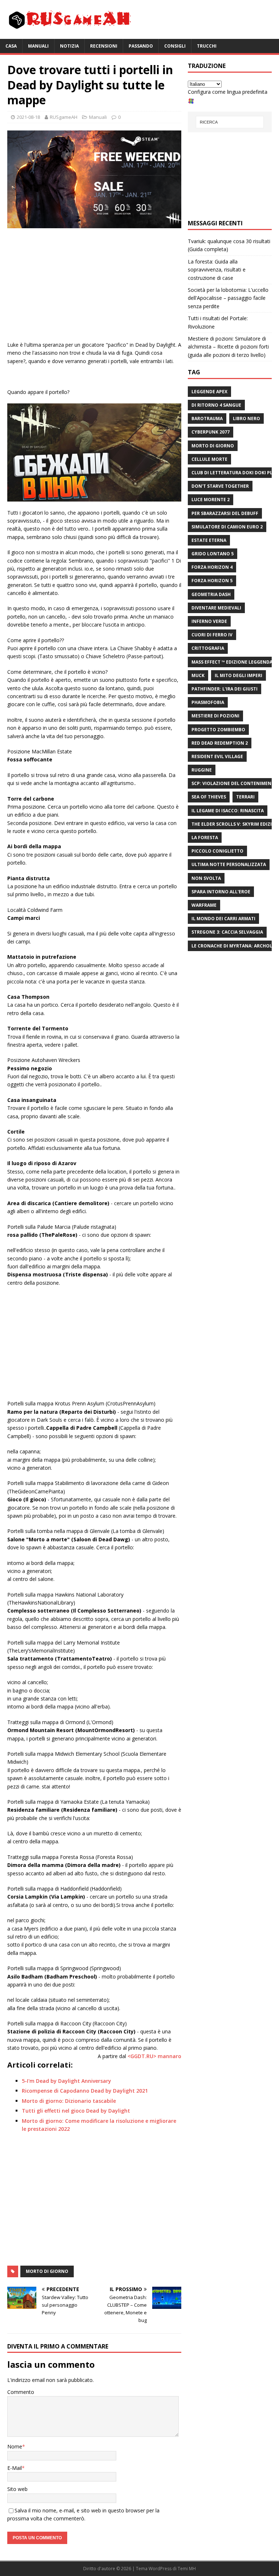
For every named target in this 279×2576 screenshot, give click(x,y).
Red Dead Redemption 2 (220, 743)
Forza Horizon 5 (212, 581)
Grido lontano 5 (213, 554)
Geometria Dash (211, 594)
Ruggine (202, 770)
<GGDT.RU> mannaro (154, 2056)
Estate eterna (209, 540)
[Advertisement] (94, 286)
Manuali (38, 46)
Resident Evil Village (217, 756)
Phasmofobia (208, 702)
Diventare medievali (216, 608)
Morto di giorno (47, 2271)
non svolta (206, 878)
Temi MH (187, 2569)
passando (141, 46)
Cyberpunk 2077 (211, 432)
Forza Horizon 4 (212, 567)
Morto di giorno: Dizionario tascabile (69, 2101)
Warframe (204, 905)
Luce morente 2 (211, 500)
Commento (21, 2392)
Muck (198, 675)
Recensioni (104, 46)
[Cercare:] (230, 122)
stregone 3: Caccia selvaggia (227, 932)
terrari (245, 797)
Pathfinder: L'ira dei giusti (225, 689)
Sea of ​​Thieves (209, 797)
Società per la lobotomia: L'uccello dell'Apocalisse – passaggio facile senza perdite (228, 298)
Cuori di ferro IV (212, 635)
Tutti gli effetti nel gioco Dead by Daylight (76, 2111)
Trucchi (207, 46)
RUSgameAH (64, 117)
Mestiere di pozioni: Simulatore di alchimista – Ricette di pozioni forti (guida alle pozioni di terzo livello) (228, 347)
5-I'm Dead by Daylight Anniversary (66, 2081)
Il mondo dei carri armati (223, 919)
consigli (175, 46)
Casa (11, 46)
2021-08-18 (28, 117)
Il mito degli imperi (238, 675)
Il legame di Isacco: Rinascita (228, 811)
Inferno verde (209, 621)
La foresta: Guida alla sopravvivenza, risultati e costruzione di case (217, 270)
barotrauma (207, 418)
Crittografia (208, 648)
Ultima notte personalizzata (229, 864)
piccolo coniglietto (217, 851)
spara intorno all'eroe (221, 892)
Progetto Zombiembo (218, 730)
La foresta (205, 838)
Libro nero (246, 418)
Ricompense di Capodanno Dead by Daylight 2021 (85, 2091)
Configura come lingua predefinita (228, 92)
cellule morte (209, 459)
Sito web (17, 2489)
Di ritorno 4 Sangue (216, 405)
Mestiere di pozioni (215, 716)
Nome (15, 2446)
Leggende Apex (209, 392)
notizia (69, 46)
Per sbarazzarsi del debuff (225, 513)
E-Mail (15, 2468)
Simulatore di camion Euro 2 (227, 527)
